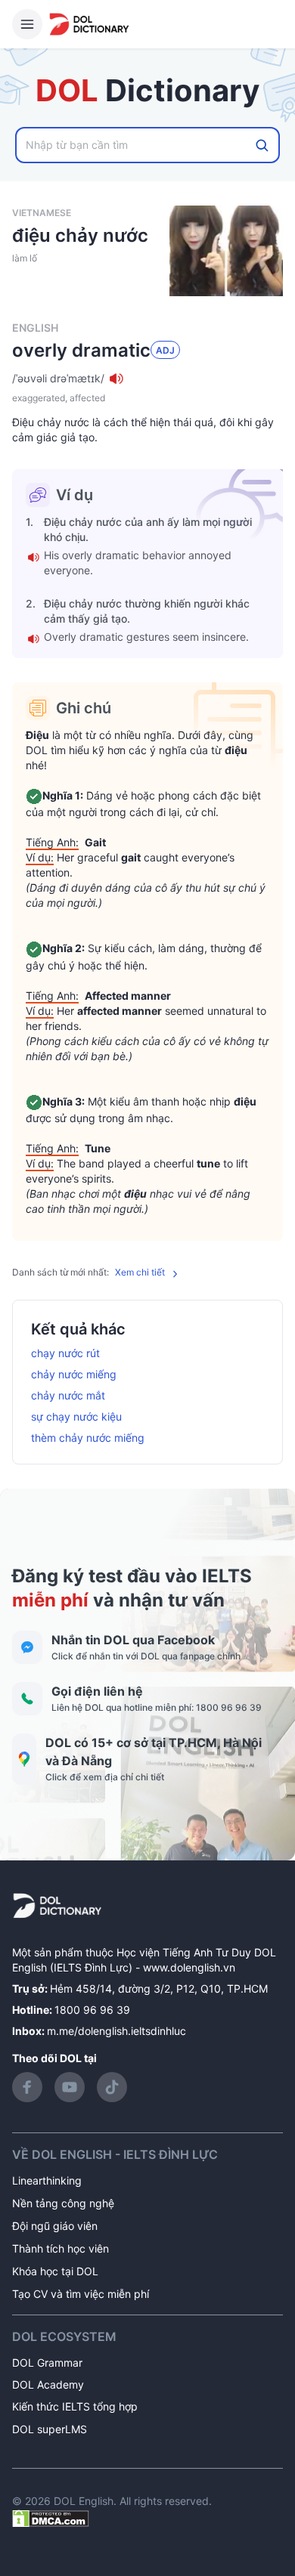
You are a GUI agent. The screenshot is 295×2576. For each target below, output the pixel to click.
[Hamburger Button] (27, 24)
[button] (147, 379)
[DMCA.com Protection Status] (51, 2517)
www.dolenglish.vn (189, 1967)
